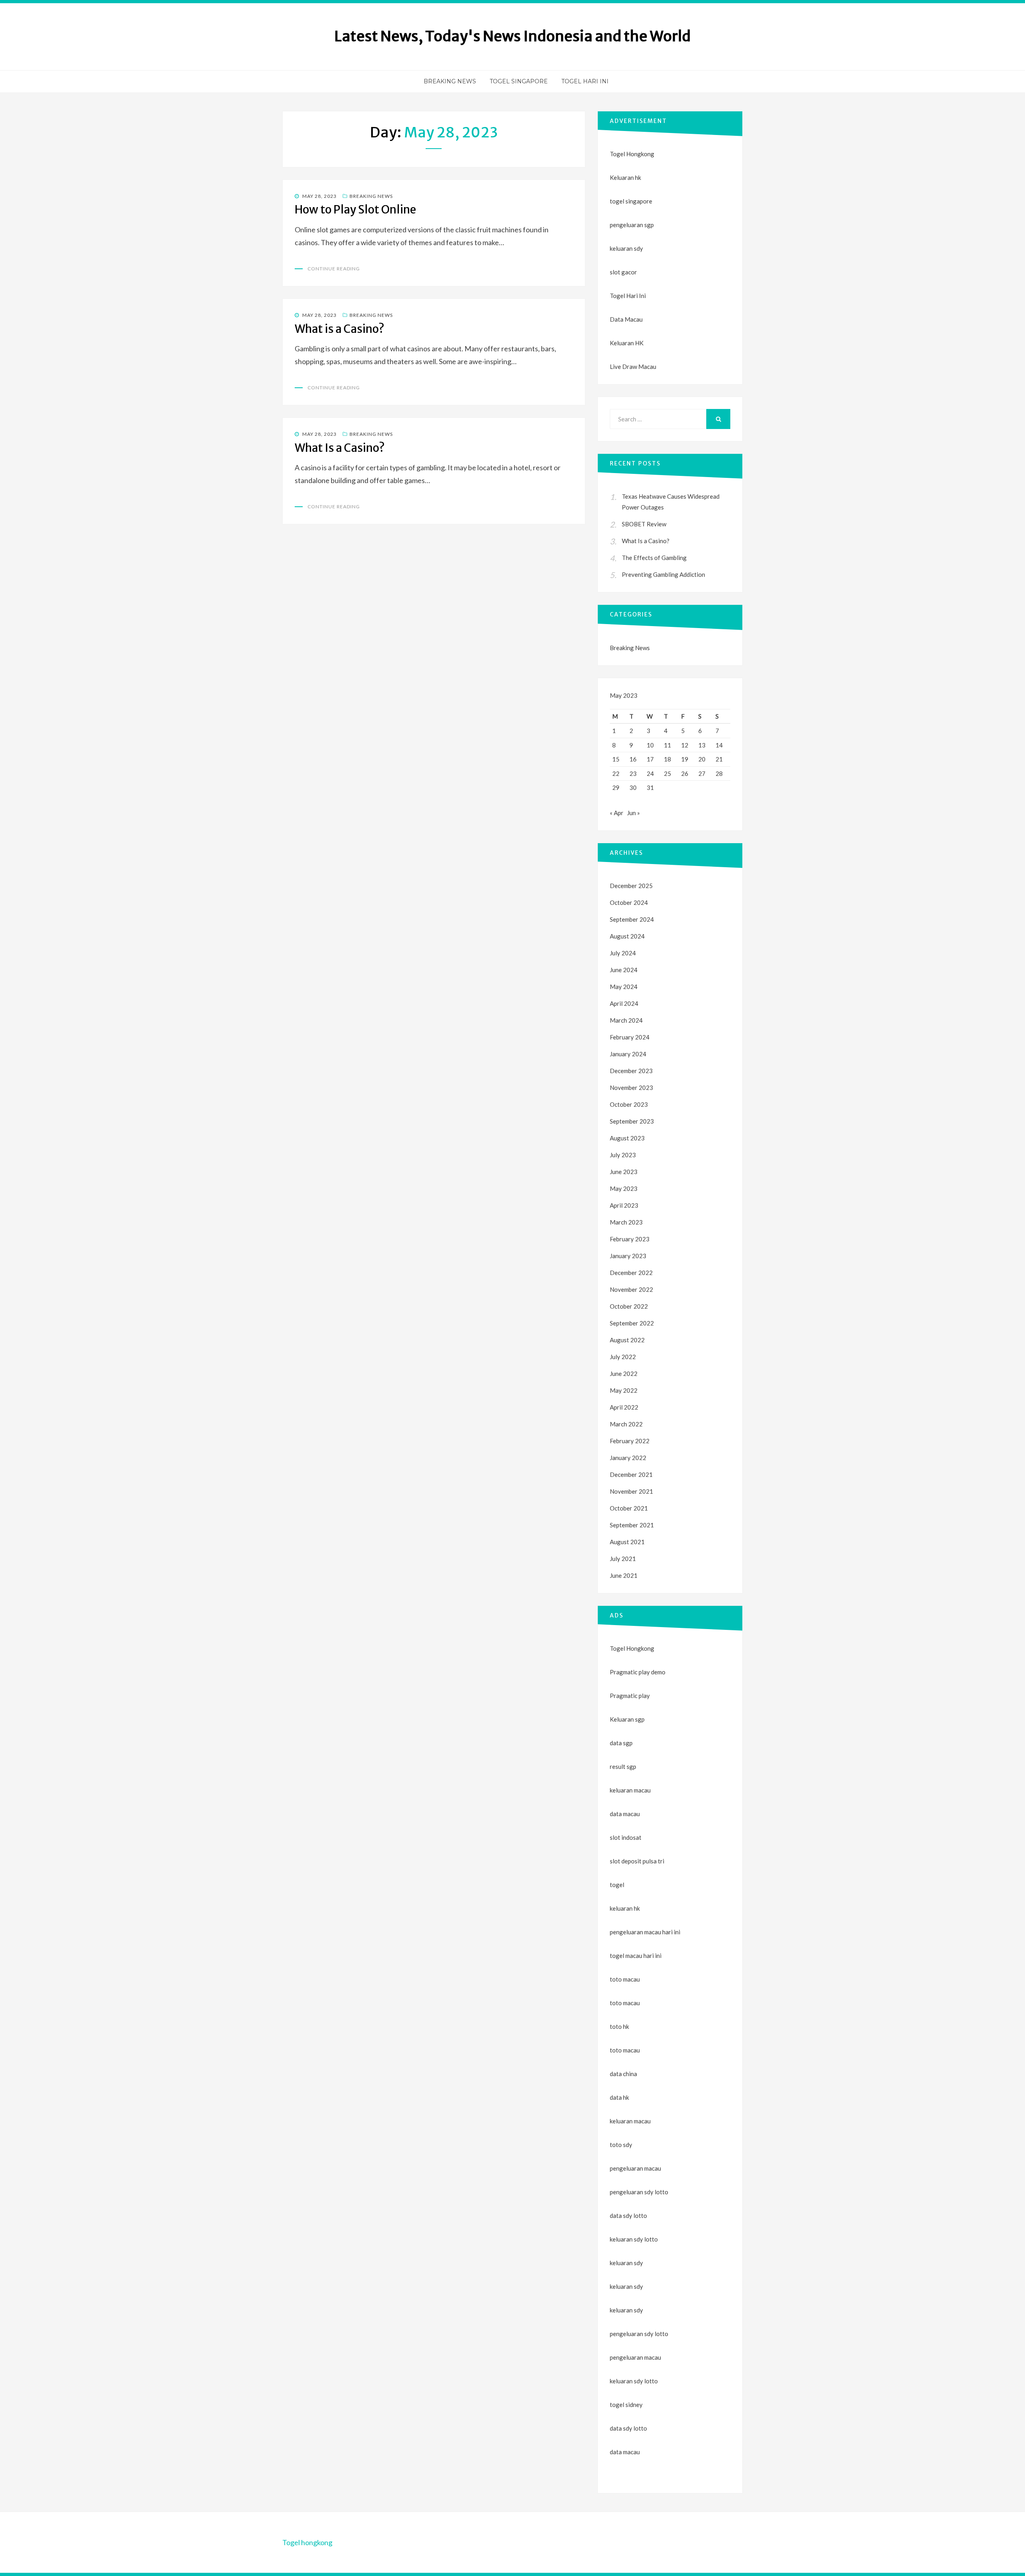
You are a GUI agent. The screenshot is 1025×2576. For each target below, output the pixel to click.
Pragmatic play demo (638, 1672)
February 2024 (630, 1037)
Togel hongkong (307, 2542)
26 (685, 773)
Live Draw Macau (633, 367)
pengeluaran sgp (632, 225)
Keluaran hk (625, 177)
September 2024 (632, 919)
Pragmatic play (630, 1696)
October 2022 (629, 1306)
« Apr (617, 813)
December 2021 (631, 1474)
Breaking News (450, 81)
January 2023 (628, 1256)
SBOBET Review (644, 524)
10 (650, 745)
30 (633, 788)
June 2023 (624, 1172)
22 (616, 773)
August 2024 (627, 936)
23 (633, 773)
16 (633, 759)
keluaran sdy (626, 248)
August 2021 (627, 1542)
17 (650, 759)
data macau (625, 2452)
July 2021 (623, 1559)
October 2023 (629, 1104)
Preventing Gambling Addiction (663, 574)
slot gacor (623, 272)
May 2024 (624, 987)
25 (667, 773)
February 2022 (630, 1441)
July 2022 (623, 1357)
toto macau (625, 2003)
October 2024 (629, 902)
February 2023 (630, 1239)
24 (650, 773)
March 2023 (626, 1222)
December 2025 (631, 886)
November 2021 (631, 1491)
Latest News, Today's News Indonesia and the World (512, 36)
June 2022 (624, 1374)
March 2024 (626, 1020)
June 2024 (624, 970)
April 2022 (624, 1407)
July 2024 (623, 953)
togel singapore (631, 201)
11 (667, 745)
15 (616, 759)
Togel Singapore (519, 81)
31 (650, 788)
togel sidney (626, 2405)
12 (685, 745)
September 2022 (632, 1323)
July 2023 (623, 1155)
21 (719, 759)
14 (719, 745)
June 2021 (624, 1575)
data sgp (621, 1743)
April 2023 (624, 1205)
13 (702, 745)
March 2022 (626, 1424)
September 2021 (632, 1525)
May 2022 (624, 1390)
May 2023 (624, 1188)
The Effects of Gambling (654, 558)
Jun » (633, 813)
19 (685, 759)
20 (702, 759)
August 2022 (627, 1340)
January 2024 (628, 1054)
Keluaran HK (627, 343)
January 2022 (628, 1458)
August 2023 (627, 1138)
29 (616, 788)
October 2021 (629, 1508)
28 (719, 773)
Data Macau (626, 319)
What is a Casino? (340, 329)
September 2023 (632, 1121)
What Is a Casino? (340, 448)
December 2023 (631, 1071)
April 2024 (624, 1003)
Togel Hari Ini (585, 81)
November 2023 (631, 1088)
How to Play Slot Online (355, 209)
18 (667, 759)
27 (702, 773)
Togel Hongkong (632, 154)
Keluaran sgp (627, 1719)
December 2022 (631, 1273)
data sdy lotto (628, 2428)
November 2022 (631, 1289)
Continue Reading (334, 269)
